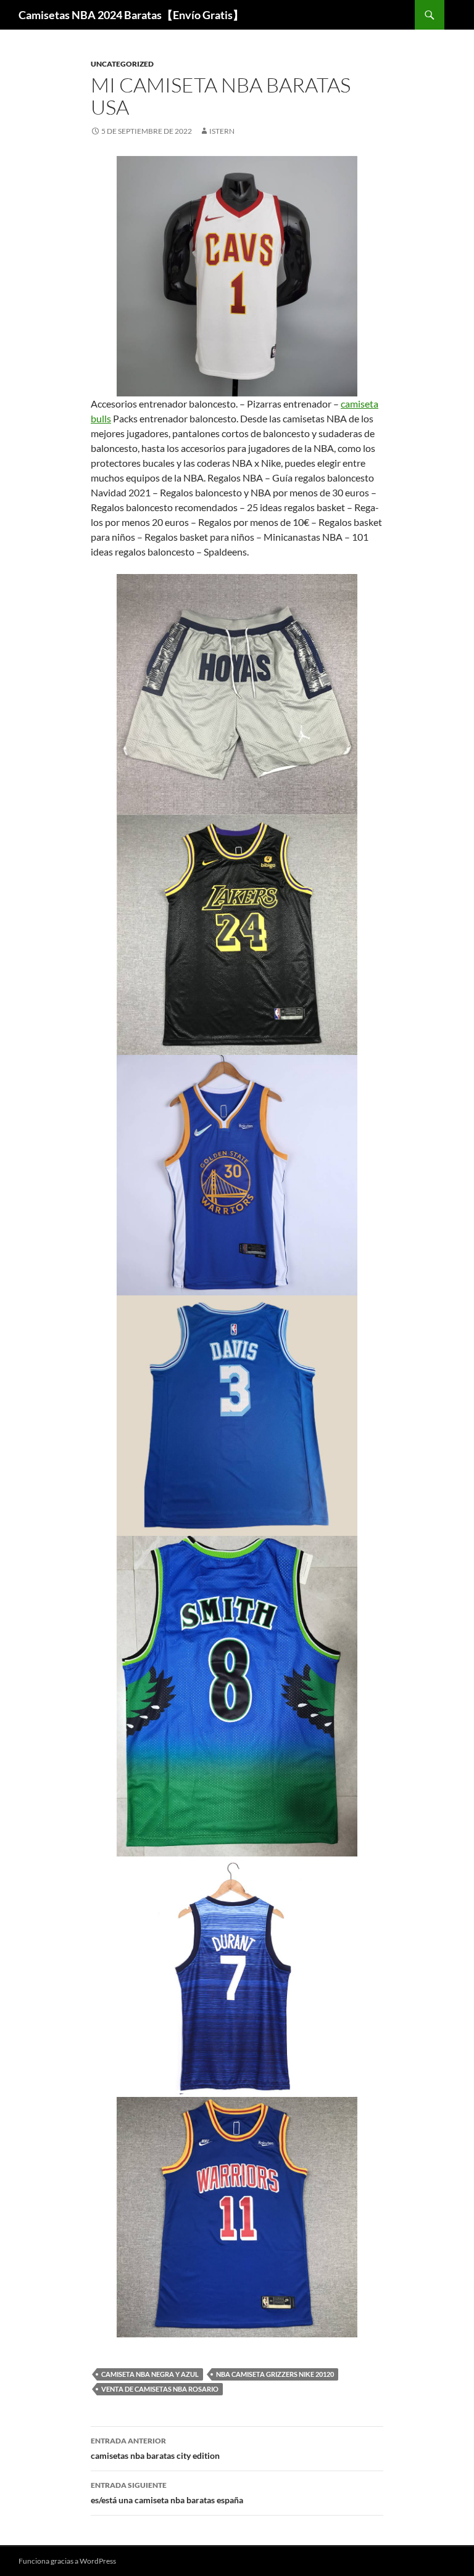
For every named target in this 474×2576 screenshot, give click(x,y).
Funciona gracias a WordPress (67, 2561)
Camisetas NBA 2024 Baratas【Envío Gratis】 (131, 15)
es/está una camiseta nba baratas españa (167, 2493)
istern (222, 131)
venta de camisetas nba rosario (160, 2389)
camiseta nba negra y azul (150, 2374)
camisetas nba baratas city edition (155, 2448)
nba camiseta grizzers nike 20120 (275, 2374)
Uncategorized (122, 64)
